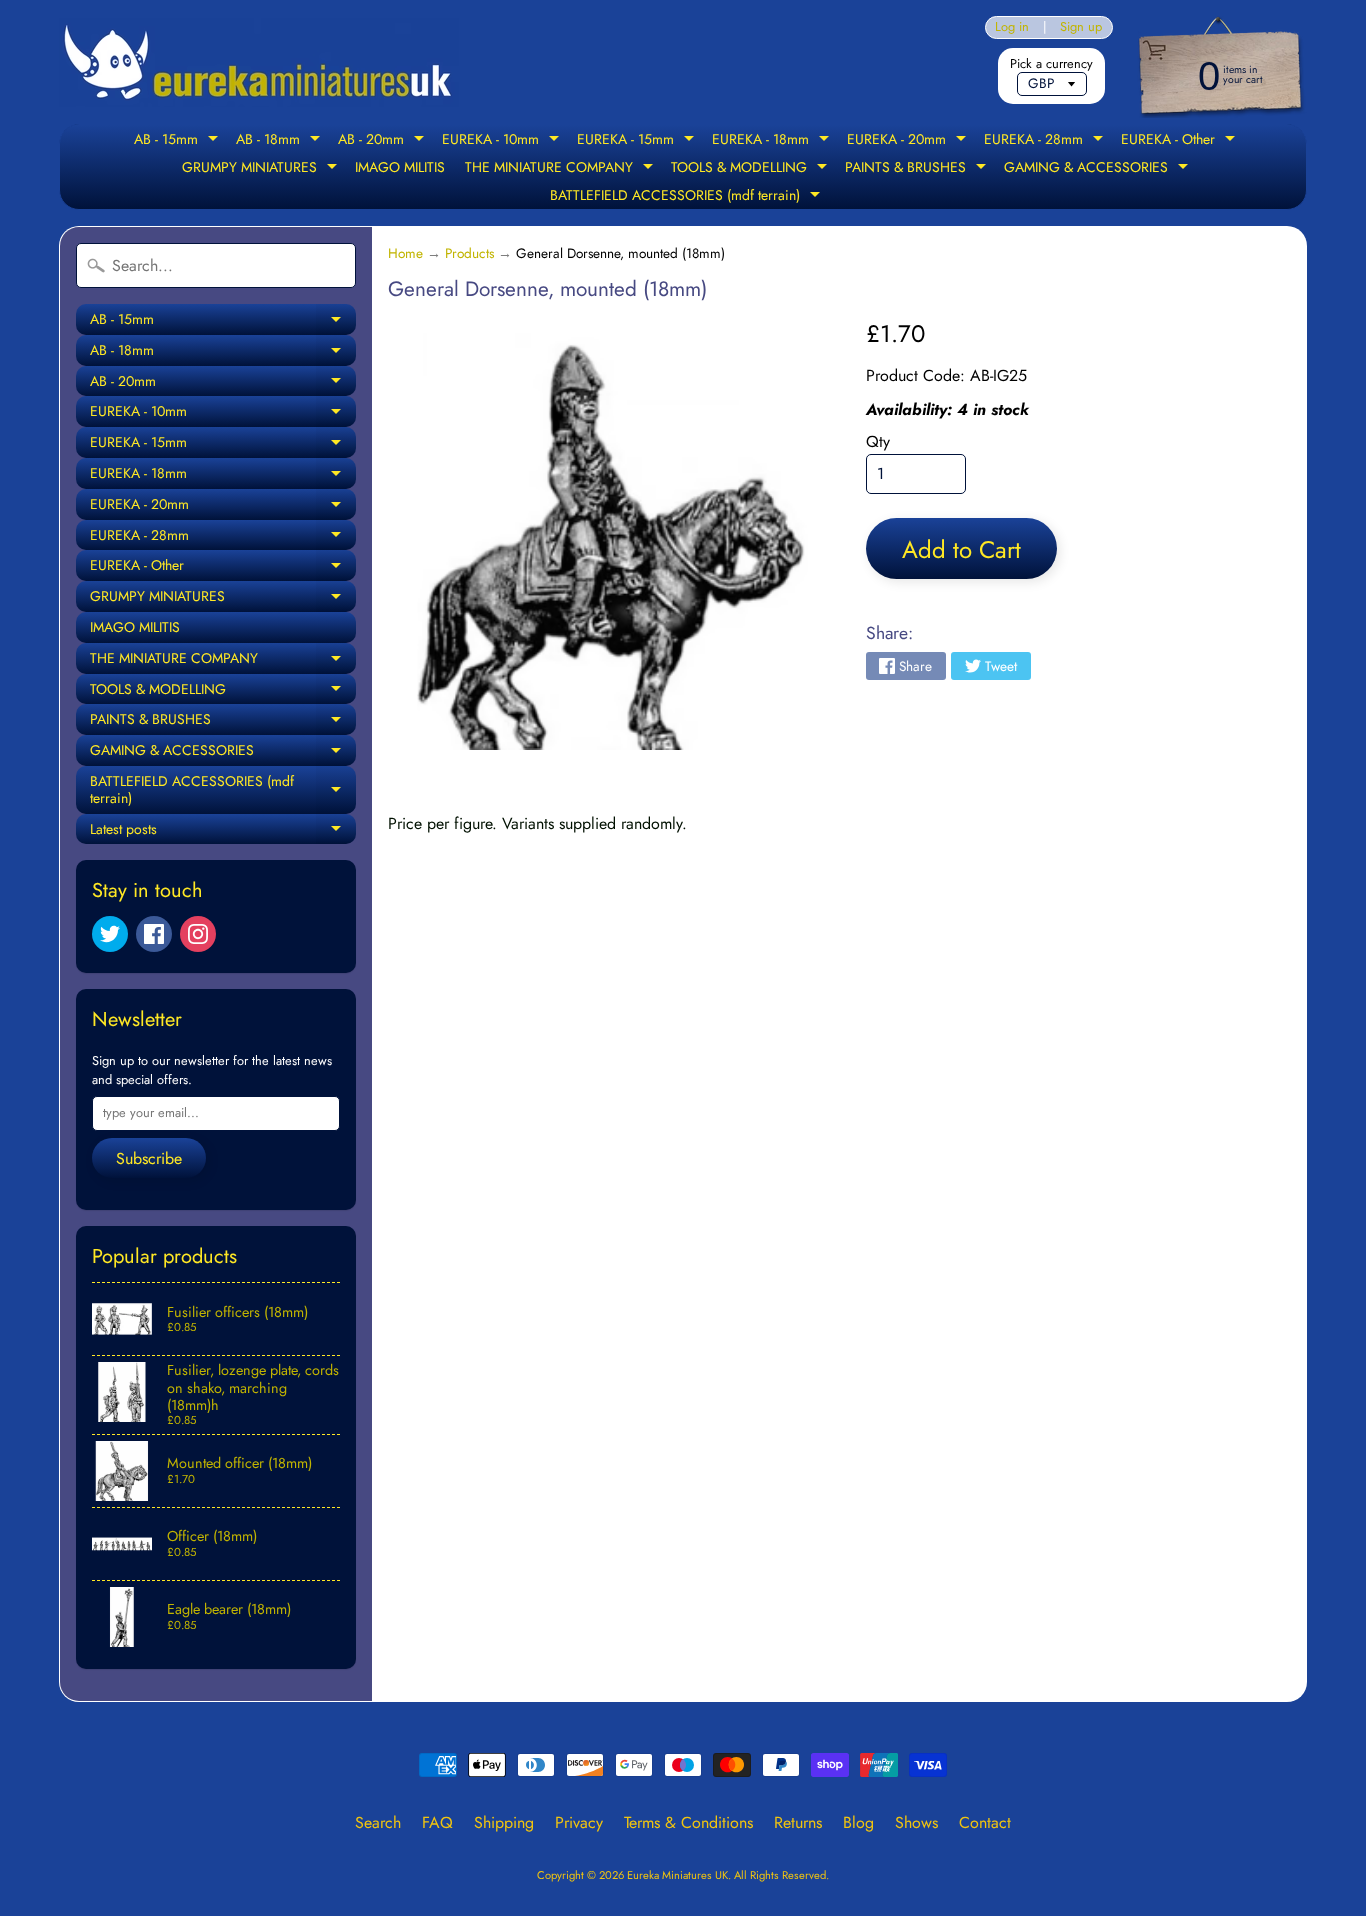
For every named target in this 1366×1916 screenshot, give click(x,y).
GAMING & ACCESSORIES (1098, 169)
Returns (798, 1822)
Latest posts (223, 832)
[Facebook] (154, 934)
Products (469, 253)
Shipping (504, 1822)
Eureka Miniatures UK (677, 1875)
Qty (878, 441)
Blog (858, 1822)
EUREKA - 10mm (503, 141)
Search (378, 1822)
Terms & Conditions (688, 1822)
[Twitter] (110, 934)
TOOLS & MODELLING (751, 169)
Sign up (1081, 27)
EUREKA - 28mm (1046, 141)
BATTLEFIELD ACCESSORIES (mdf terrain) (687, 197)
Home (405, 253)
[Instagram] (198, 934)
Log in (1012, 27)
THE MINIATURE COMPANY (561, 169)
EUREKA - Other (1180, 141)
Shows (916, 1822)
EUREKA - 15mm (638, 141)
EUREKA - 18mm (773, 141)
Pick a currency (1051, 63)
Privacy (579, 1822)
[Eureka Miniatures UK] (259, 62)
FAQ (437, 1822)
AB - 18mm (280, 141)
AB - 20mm (383, 141)
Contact (985, 1822)
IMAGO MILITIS (400, 167)
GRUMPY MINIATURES (262, 169)
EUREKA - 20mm (909, 141)
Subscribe (149, 1158)
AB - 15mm (178, 141)
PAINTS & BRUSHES (918, 169)
